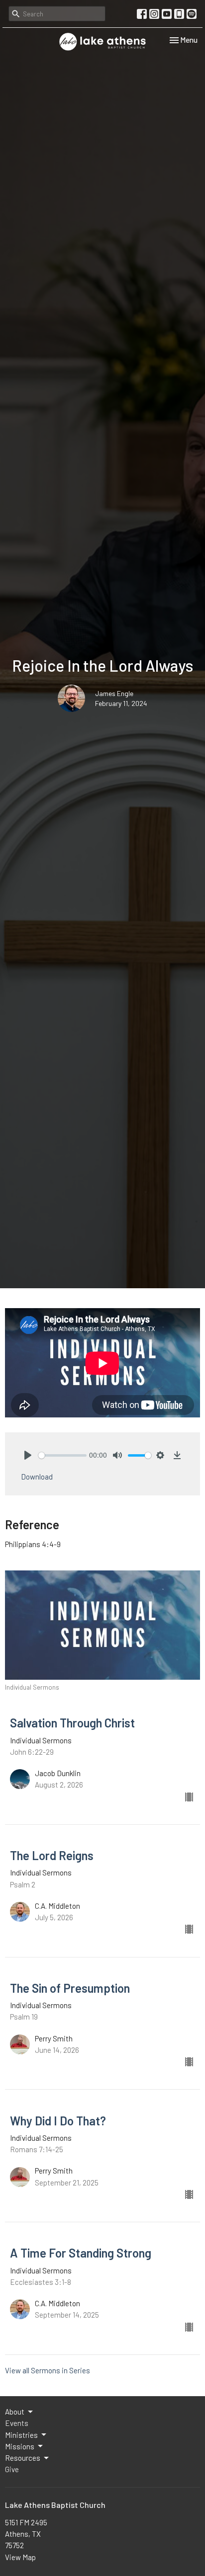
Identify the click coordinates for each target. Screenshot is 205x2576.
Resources (23, 2458)
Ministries (21, 2435)
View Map (20, 2557)
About (15, 2412)
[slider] (62, 1455)
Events (17, 2423)
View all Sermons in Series (48, 2370)
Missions (20, 2446)
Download (37, 1477)
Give (12, 2469)
